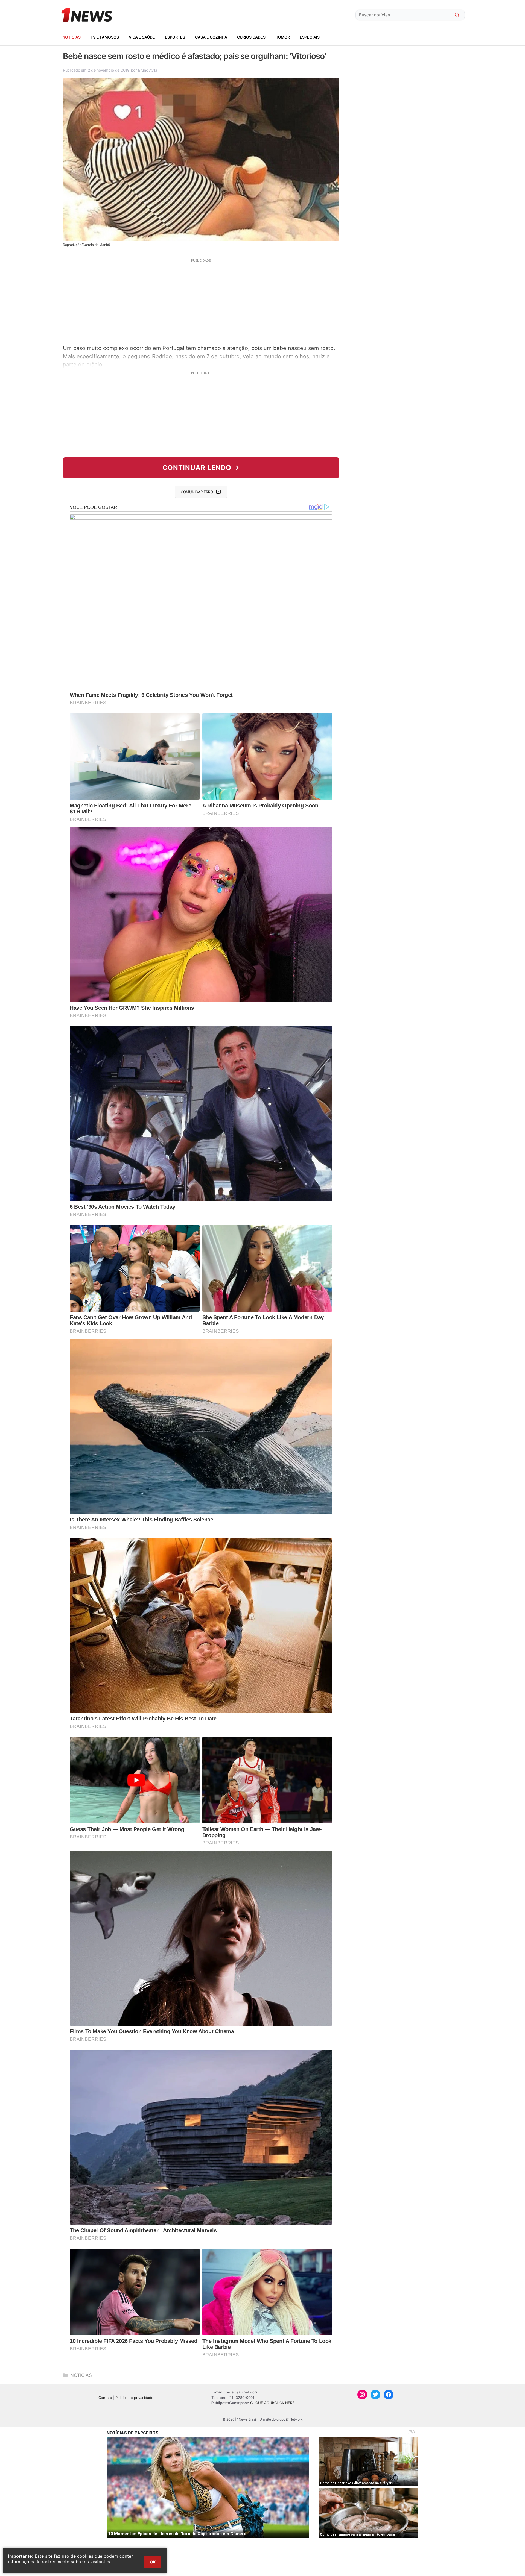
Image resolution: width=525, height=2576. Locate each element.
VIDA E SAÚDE (142, 37)
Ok (153, 2562)
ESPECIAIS (310, 37)
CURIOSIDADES (251, 37)
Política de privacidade (134, 2398)
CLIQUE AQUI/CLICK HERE (272, 2403)
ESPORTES (175, 37)
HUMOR (283, 37)
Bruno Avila (148, 70)
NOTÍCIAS (72, 37)
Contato (105, 2398)
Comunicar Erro (197, 492)
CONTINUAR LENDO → (201, 468)
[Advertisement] (201, 301)
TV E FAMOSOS (105, 37)
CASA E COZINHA (211, 37)
